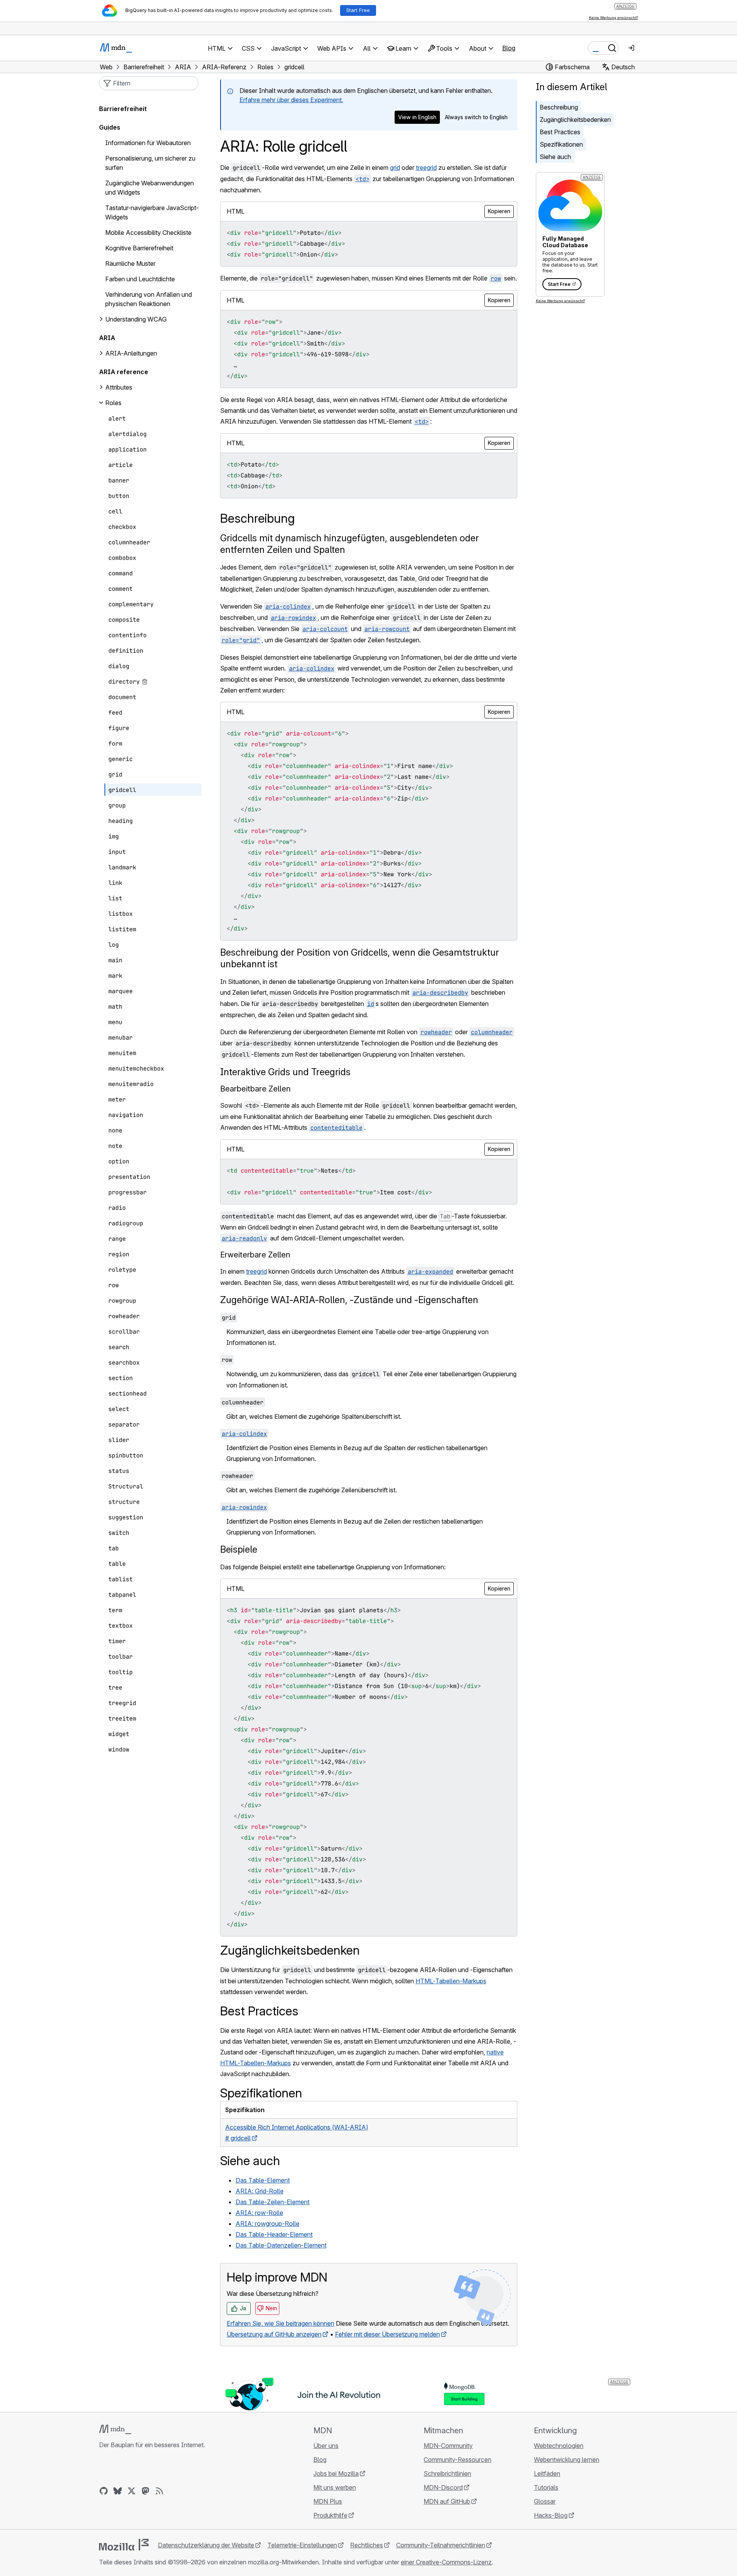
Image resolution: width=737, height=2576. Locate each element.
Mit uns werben (335, 2487)
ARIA (107, 338)
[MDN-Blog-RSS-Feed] (159, 2491)
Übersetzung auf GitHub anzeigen (274, 2334)
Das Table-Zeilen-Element (273, 2202)
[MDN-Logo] (115, 2429)
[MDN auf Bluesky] (118, 2491)
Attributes (119, 387)
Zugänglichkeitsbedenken (575, 120)
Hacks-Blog (551, 2515)
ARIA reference (124, 372)
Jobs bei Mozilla (336, 2473)
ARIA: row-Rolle (259, 2213)
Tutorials (546, 2487)
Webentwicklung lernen (567, 2460)
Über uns (326, 2446)
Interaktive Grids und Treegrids (285, 1072)
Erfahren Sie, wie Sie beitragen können (280, 2323)
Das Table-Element (263, 2180)
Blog (509, 48)
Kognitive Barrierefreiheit (139, 248)
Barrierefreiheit (123, 109)
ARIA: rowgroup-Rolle (268, 2224)
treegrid (426, 168)
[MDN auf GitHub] (104, 2491)
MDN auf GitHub (447, 2501)
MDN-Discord (443, 2487)
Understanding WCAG (136, 319)
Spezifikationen (561, 144)
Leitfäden (547, 2473)
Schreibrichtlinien (447, 2473)
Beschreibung (559, 107)
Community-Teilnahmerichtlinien (441, 2545)
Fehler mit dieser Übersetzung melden (387, 2334)
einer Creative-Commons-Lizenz (446, 2562)
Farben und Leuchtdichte (140, 279)
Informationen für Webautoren (148, 143)
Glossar (545, 2501)
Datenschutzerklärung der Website (206, 2545)
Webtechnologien (559, 2446)
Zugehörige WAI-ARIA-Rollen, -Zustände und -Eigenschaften (349, 1300)
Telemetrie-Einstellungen (302, 2545)
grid (395, 168)
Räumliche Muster (130, 263)
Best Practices (560, 132)
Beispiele (239, 1549)
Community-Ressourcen (457, 2460)
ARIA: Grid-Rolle (260, 2191)
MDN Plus (328, 2501)
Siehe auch (555, 157)
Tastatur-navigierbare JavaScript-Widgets (152, 212)
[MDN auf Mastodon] (145, 2491)
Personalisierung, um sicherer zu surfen (150, 163)
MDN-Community (448, 2446)
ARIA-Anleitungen (131, 353)
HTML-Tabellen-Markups (451, 1981)
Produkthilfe (330, 2515)
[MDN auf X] (132, 2491)
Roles (113, 403)
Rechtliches (367, 2545)
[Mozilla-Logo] (124, 2545)
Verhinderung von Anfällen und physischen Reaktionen (149, 299)
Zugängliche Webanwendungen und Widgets (150, 188)
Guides (110, 127)
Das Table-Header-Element (274, 2234)
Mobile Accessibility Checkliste (148, 233)
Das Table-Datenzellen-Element (281, 2245)
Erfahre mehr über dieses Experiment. (291, 100)
